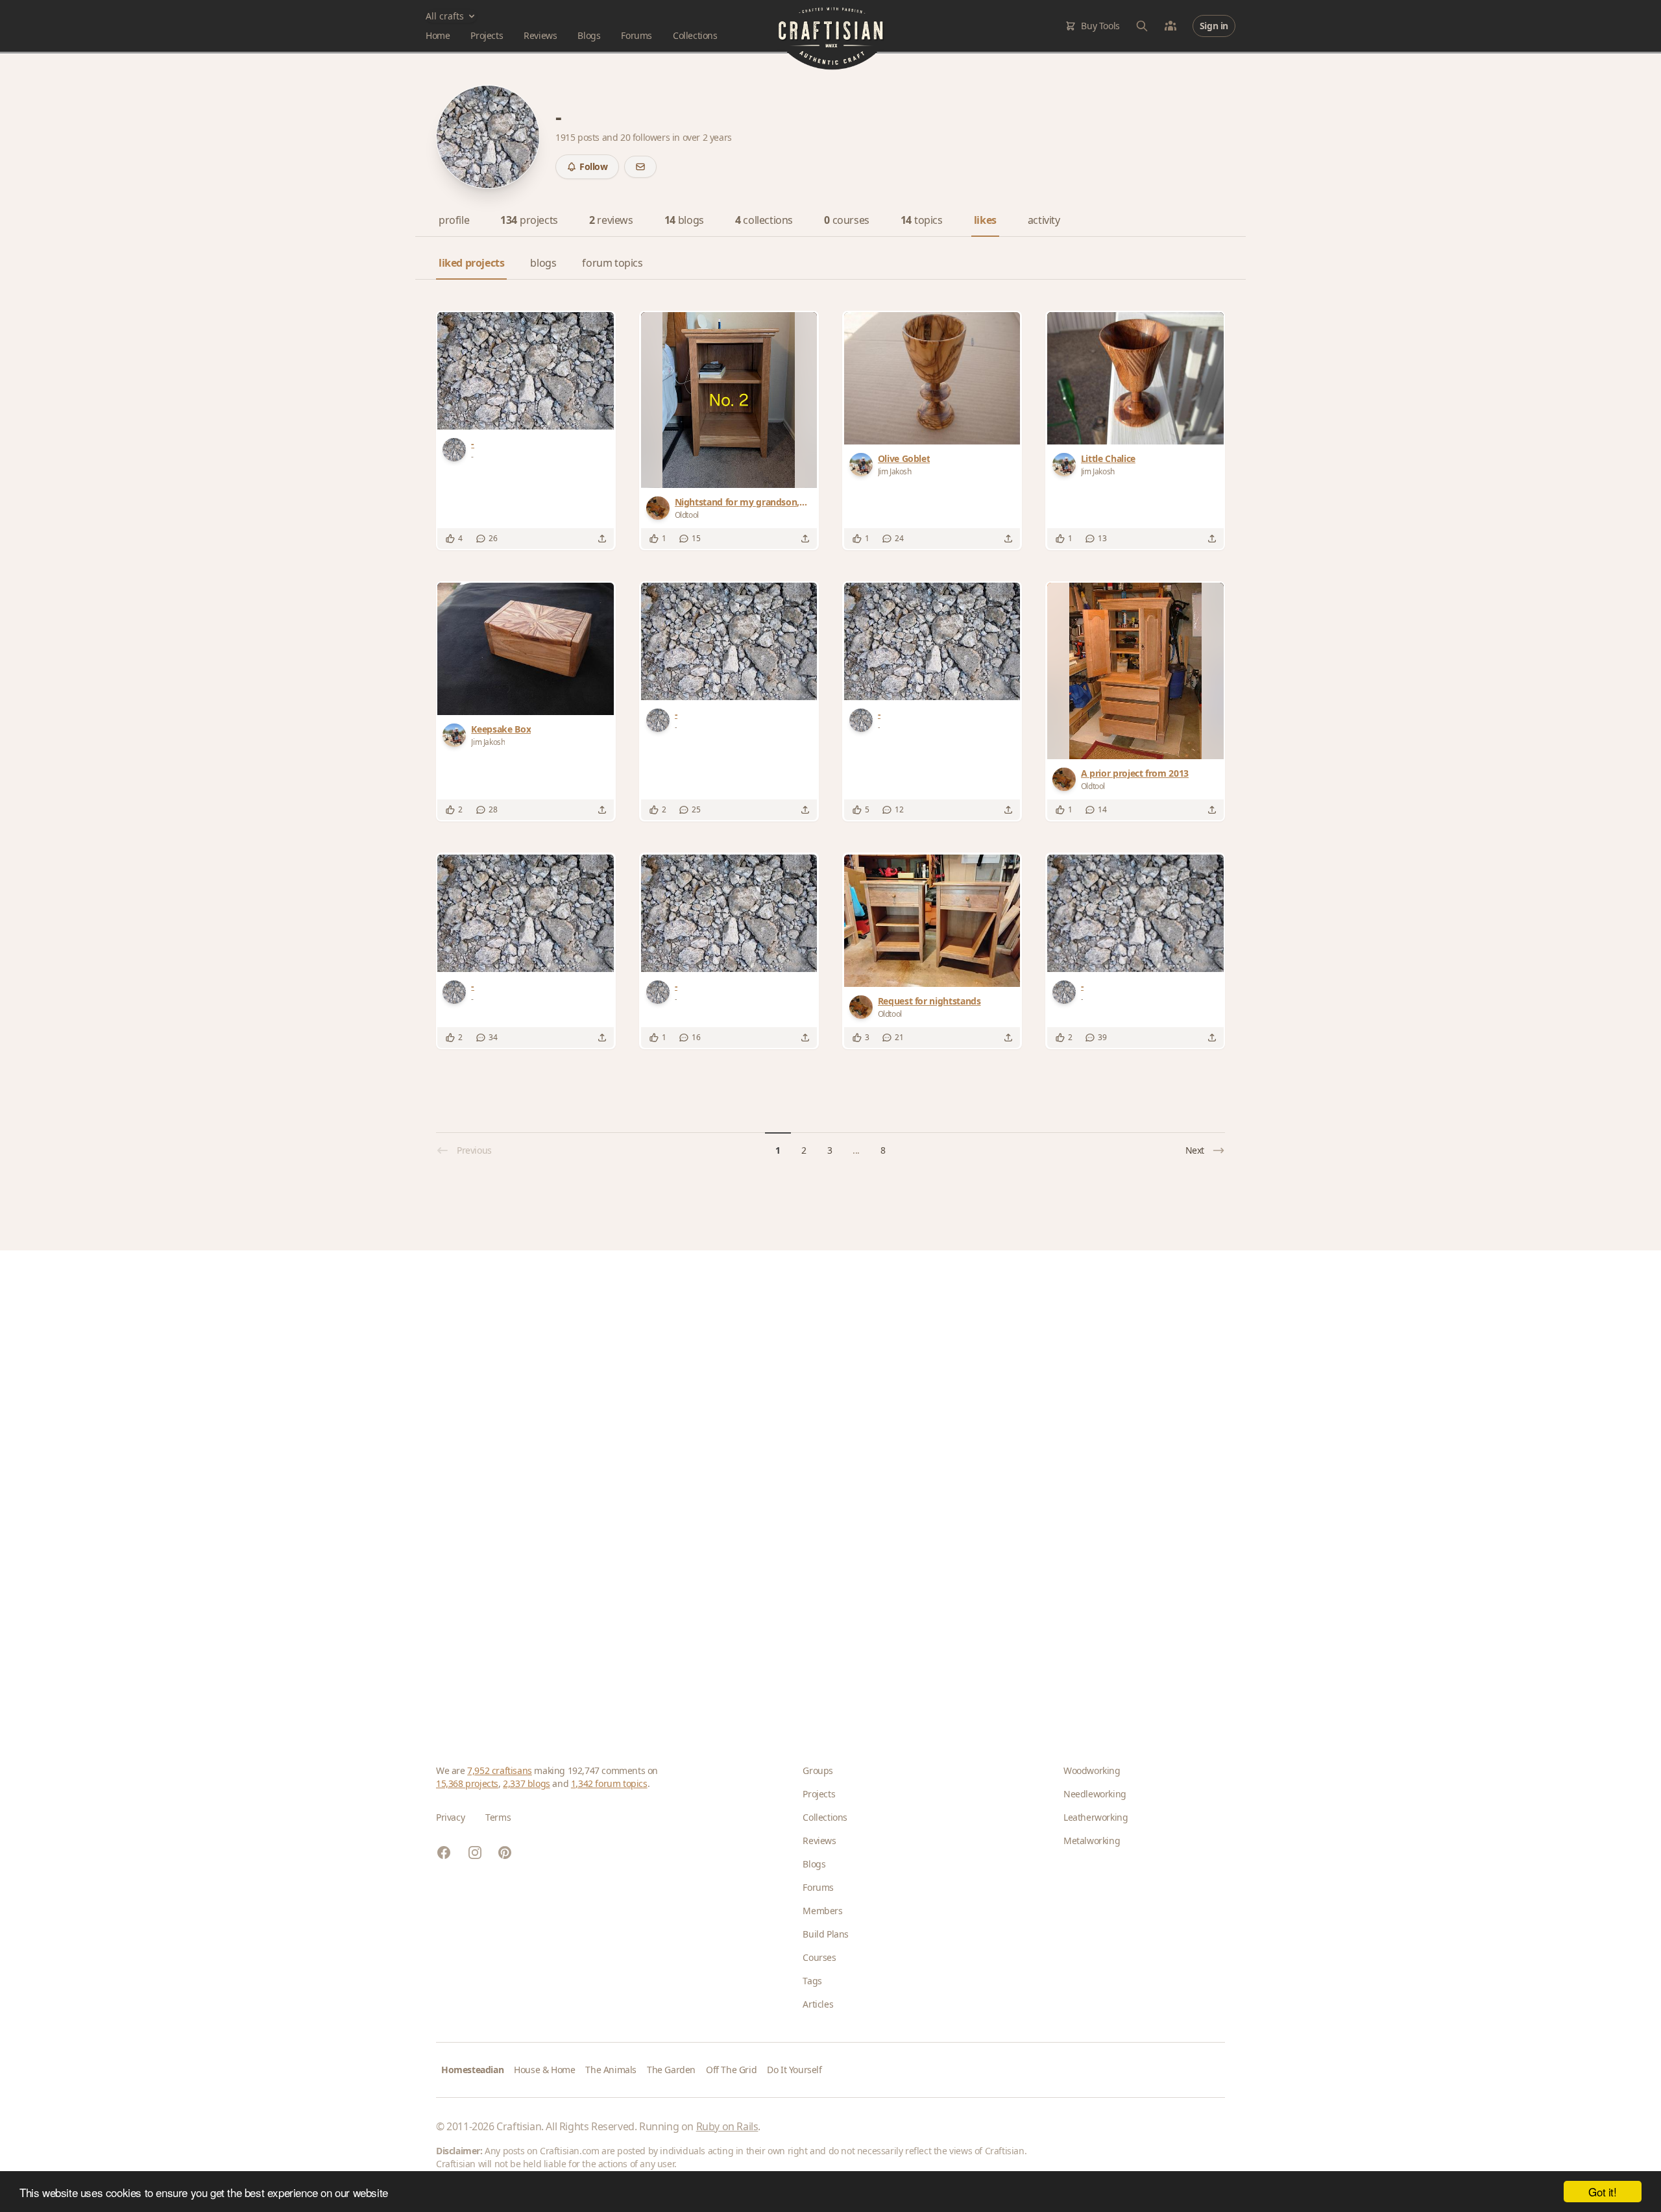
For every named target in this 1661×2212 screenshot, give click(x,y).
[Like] (450, 539)
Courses (819, 1957)
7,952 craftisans (500, 1770)
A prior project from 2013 (1135, 773)
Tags (812, 1981)
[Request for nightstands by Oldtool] (932, 921)
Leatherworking (1096, 1817)
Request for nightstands (929, 1001)
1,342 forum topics (609, 1783)
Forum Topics (612, 263)
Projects (487, 35)
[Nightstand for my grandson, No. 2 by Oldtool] (729, 400)
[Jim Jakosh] (864, 465)
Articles (818, 2004)
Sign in (1214, 26)
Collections (695, 35)
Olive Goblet (904, 458)
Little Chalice (1108, 458)
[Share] (602, 539)
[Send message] (640, 167)
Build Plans (826, 1934)
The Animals (611, 2070)
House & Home (544, 2070)
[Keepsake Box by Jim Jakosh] (526, 649)
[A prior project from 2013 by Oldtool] (1135, 671)
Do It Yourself (794, 2070)
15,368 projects (467, 1783)
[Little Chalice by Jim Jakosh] (1135, 378)
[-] (457, 450)
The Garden (671, 2070)
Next (1195, 1150)
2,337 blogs (527, 1783)
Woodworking (1092, 1770)
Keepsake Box (501, 729)
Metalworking (1092, 1841)
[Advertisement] (825, 1487)
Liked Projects (471, 263)
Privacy (450, 1817)
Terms (498, 1817)
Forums (637, 35)
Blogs (589, 35)
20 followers (646, 137)
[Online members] (1170, 26)
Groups (818, 1770)
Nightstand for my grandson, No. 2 (737, 502)
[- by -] (526, 371)
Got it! (1602, 2192)
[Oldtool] (661, 508)
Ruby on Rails (727, 2126)
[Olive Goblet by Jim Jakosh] (932, 378)
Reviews (540, 35)
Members (822, 1911)
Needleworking (1095, 1794)
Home (438, 35)
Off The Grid (731, 2070)
